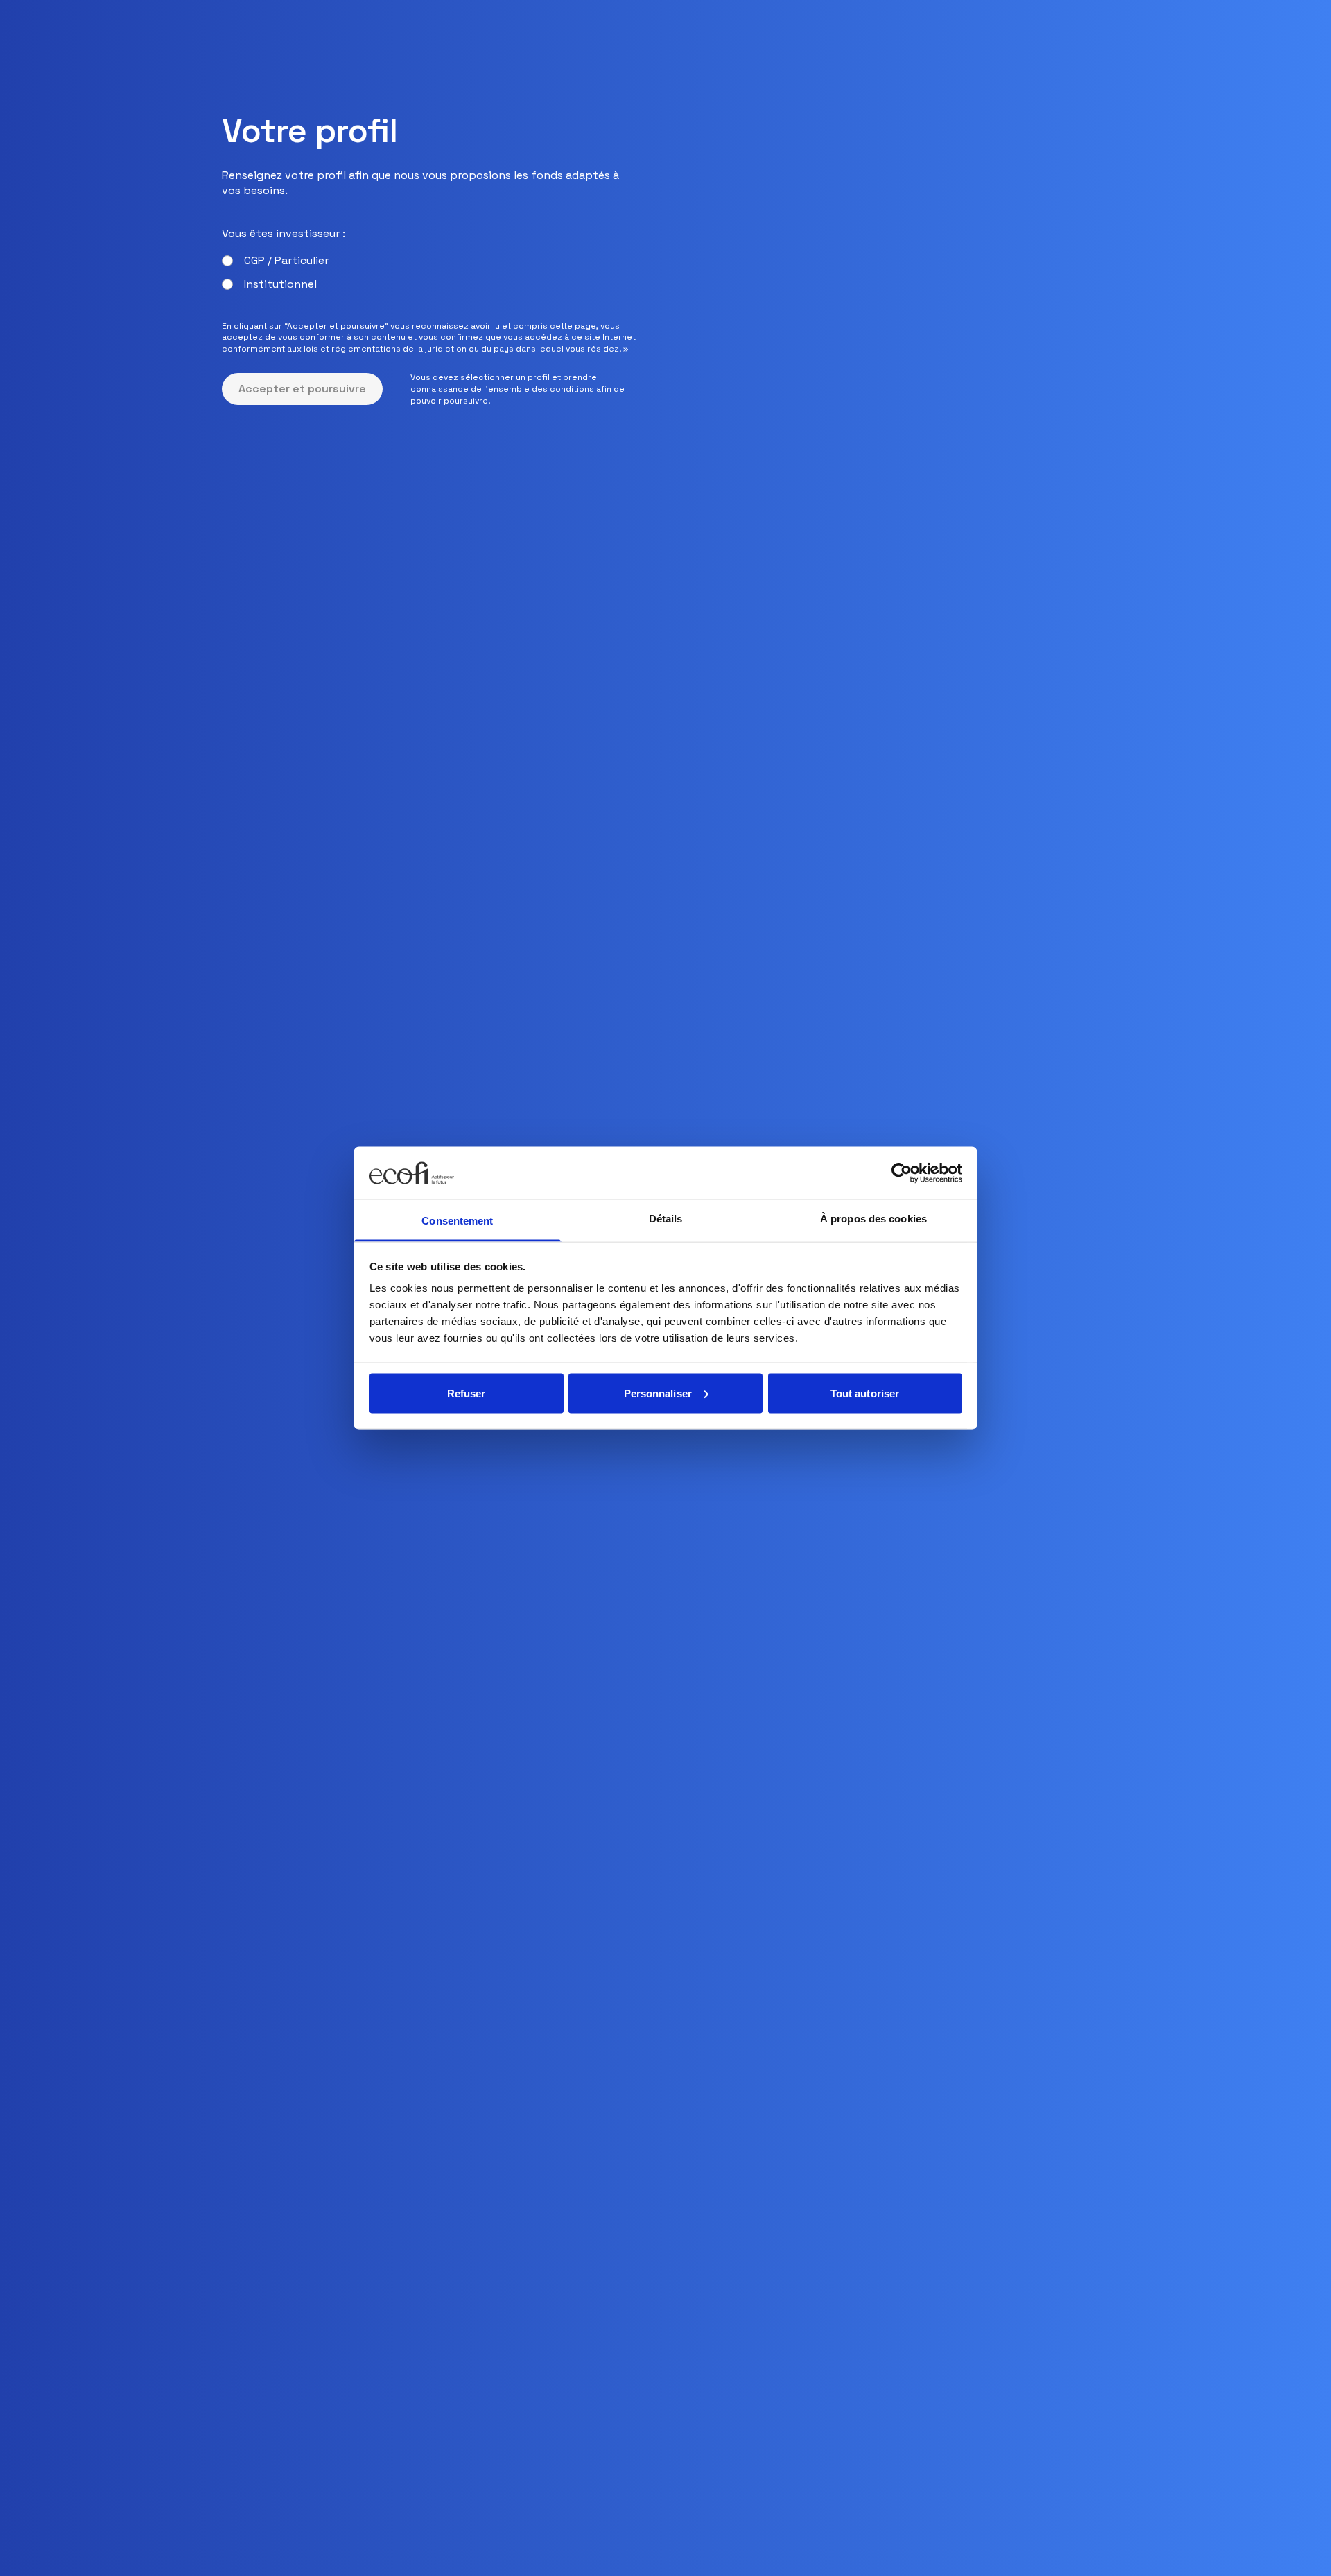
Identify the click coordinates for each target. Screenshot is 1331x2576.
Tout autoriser (865, 1393)
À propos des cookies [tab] (873, 1219)
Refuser (467, 1393)
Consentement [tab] (457, 1221)
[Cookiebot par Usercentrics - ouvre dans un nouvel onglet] (902, 1173)
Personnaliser (658, 1393)
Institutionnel (280, 284)
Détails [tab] (666, 1219)
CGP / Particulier (286, 260)
